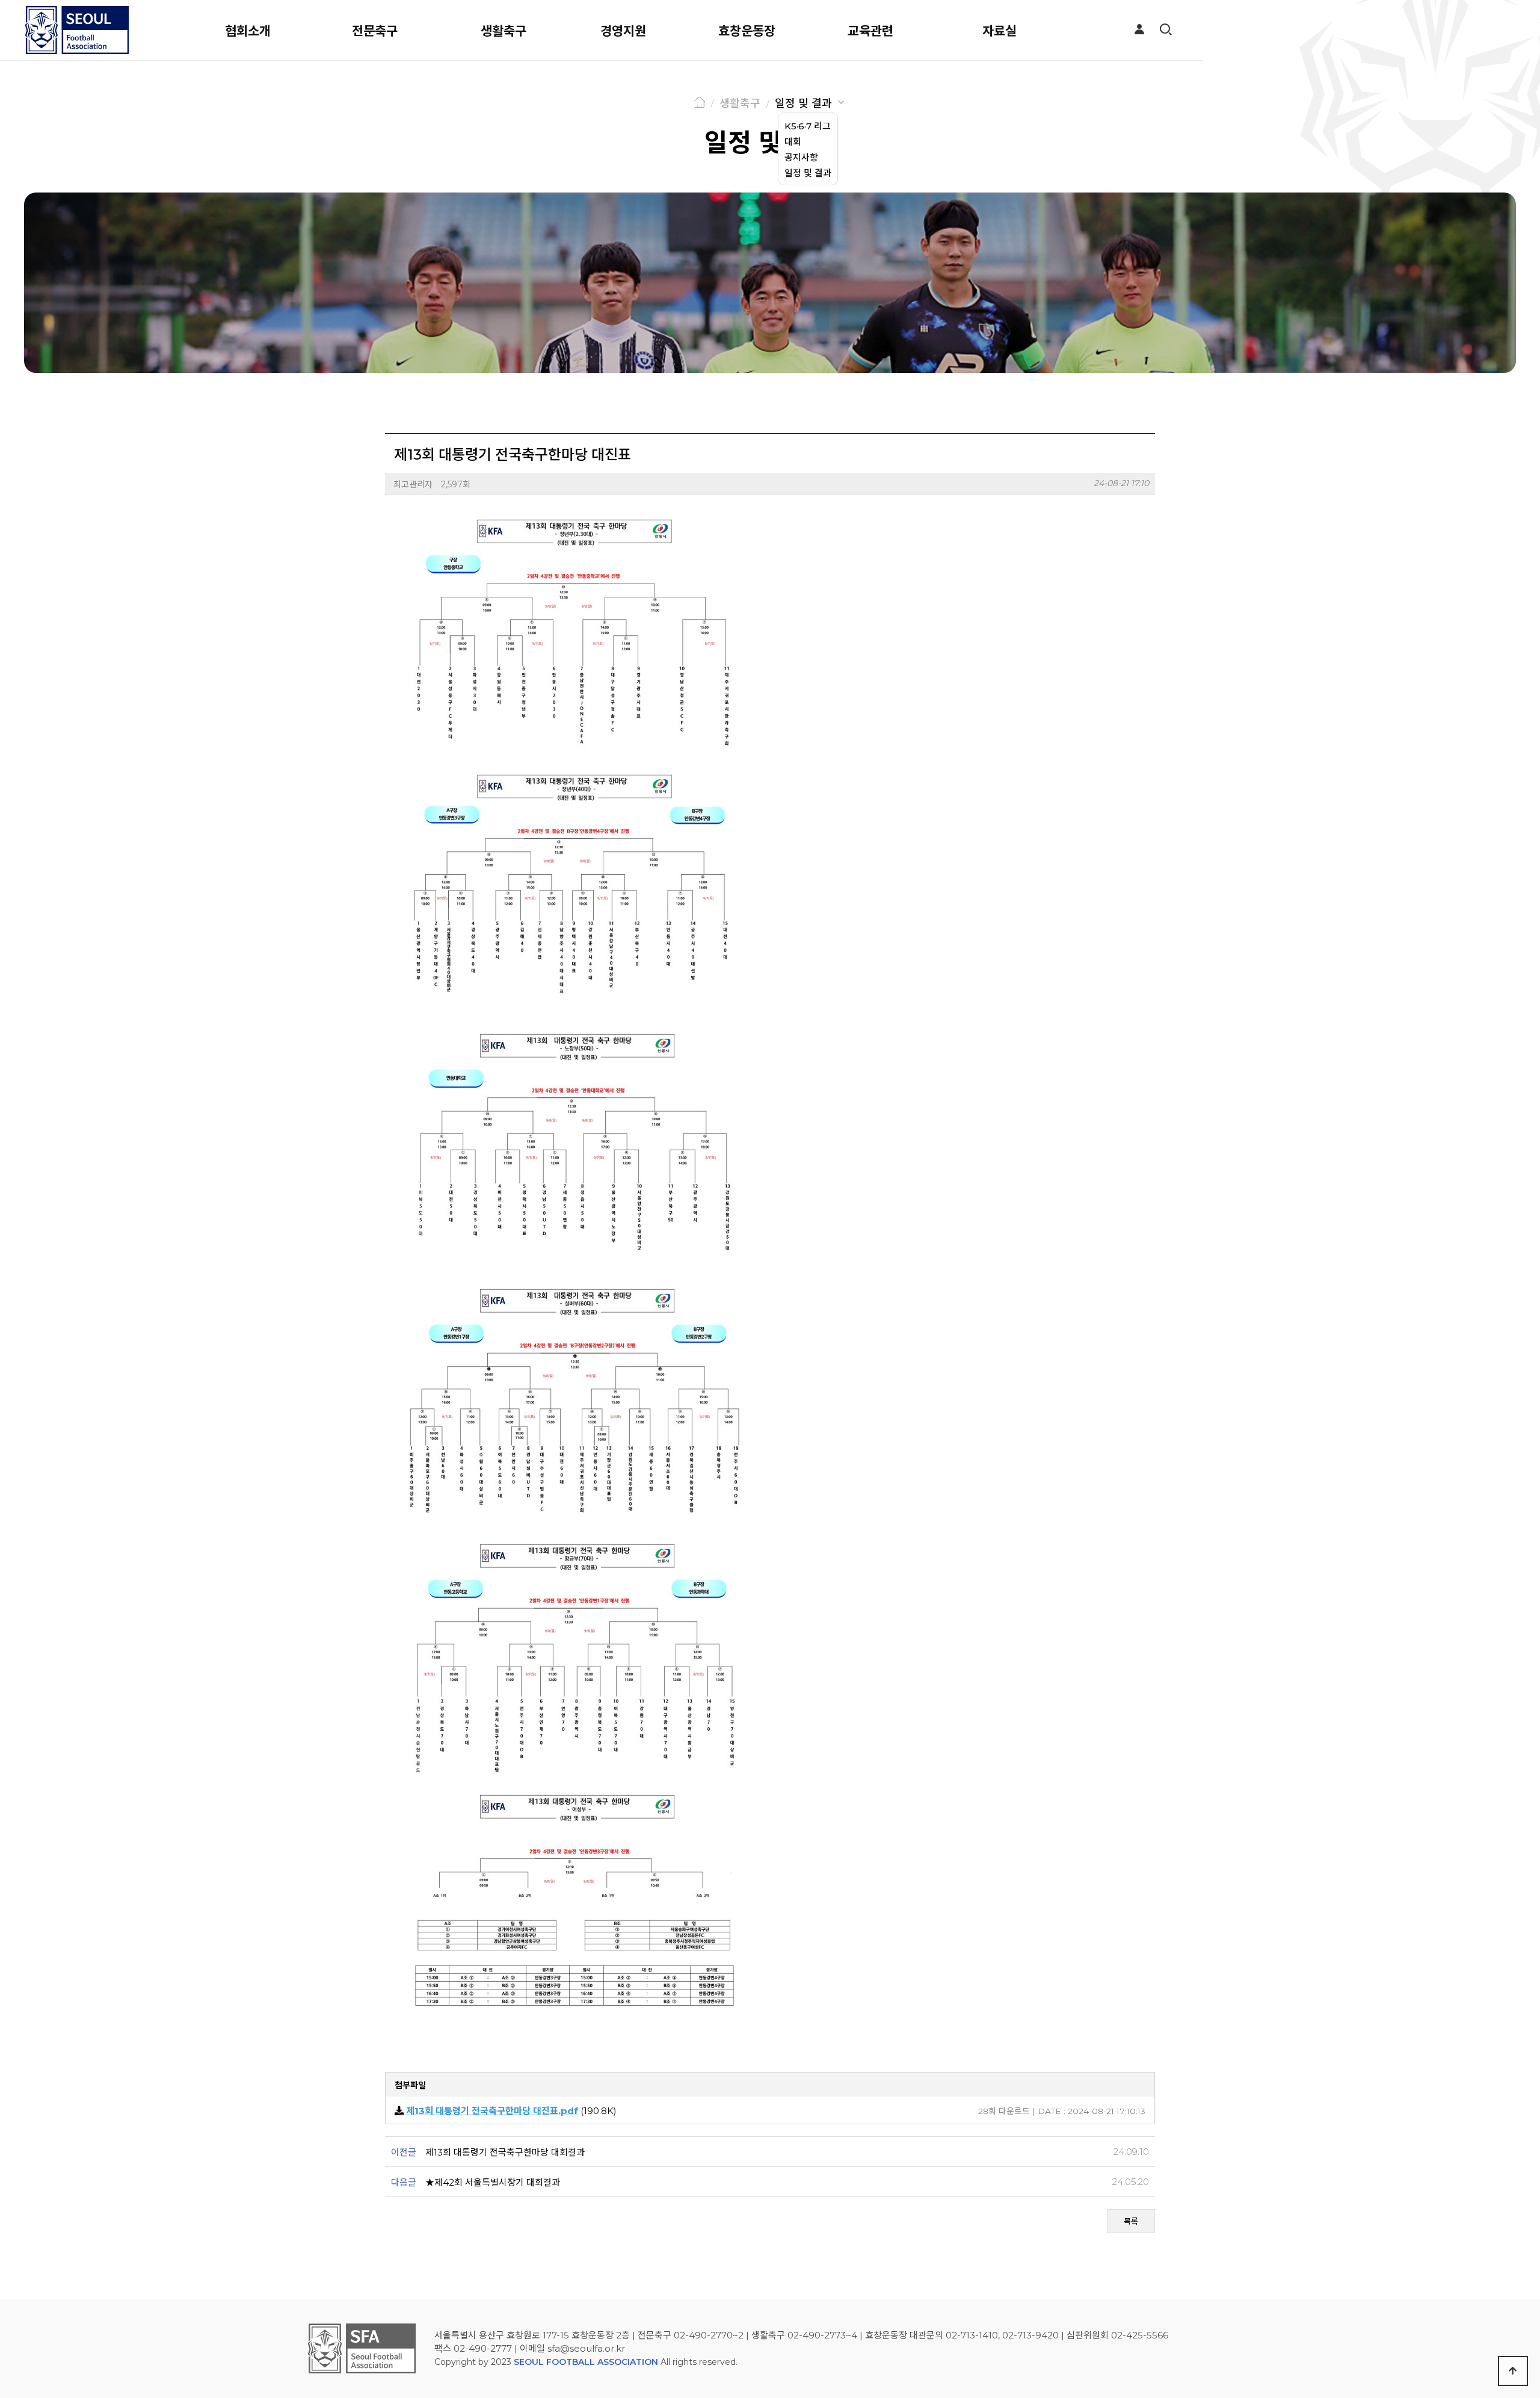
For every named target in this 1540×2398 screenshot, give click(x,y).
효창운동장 (747, 31)
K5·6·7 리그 (808, 126)
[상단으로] (1513, 2371)
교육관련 (870, 31)
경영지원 (623, 31)
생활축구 (504, 31)
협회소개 (248, 31)
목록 (1131, 2221)
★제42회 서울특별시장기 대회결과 (493, 2182)
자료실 (999, 31)
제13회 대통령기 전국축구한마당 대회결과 (505, 2152)
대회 (793, 142)
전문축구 (375, 31)
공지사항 (801, 157)
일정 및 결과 (803, 103)
